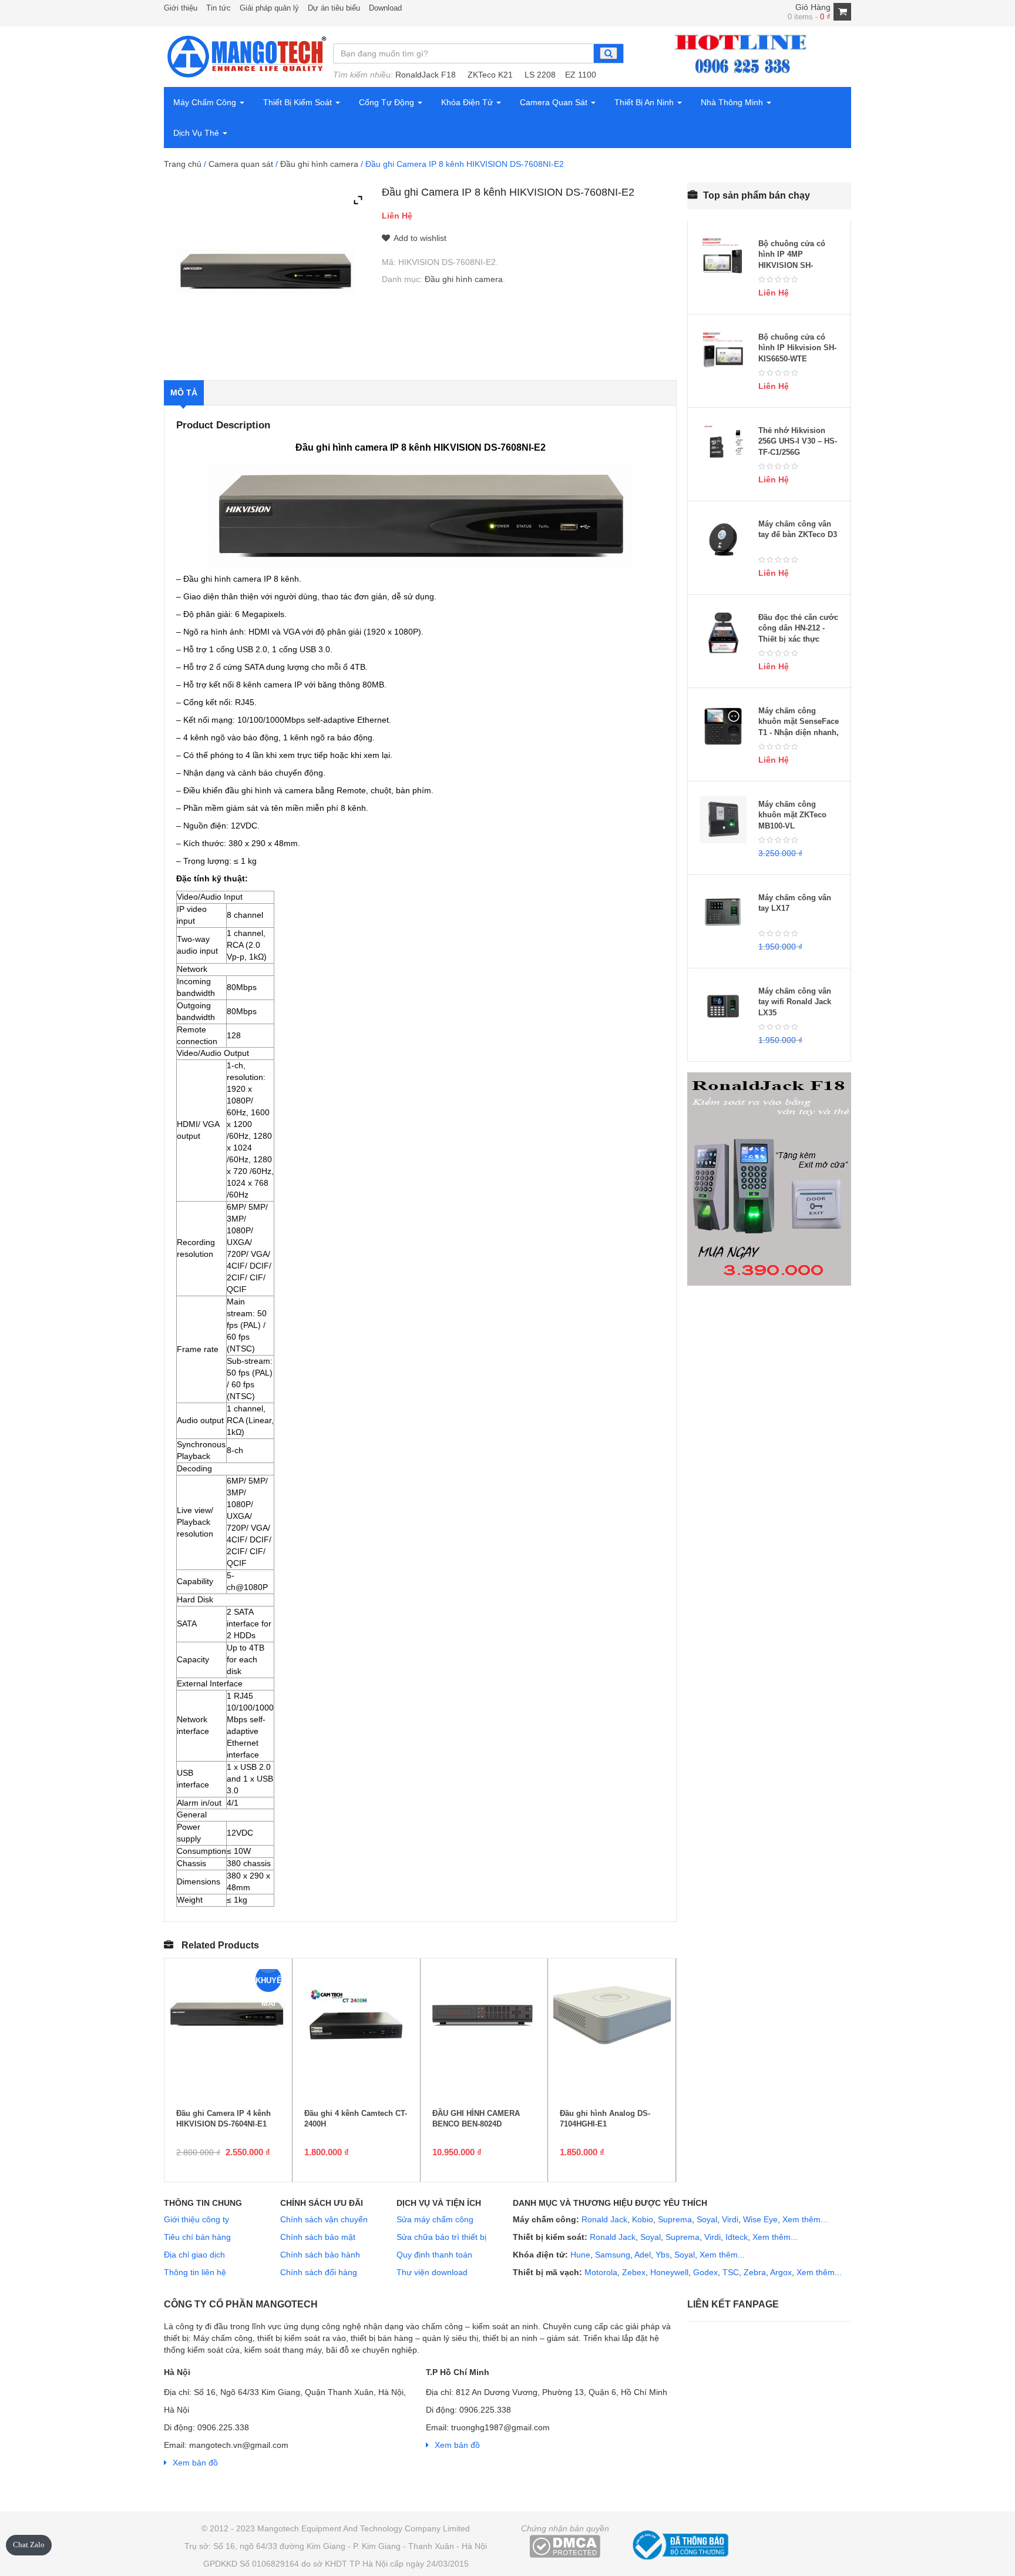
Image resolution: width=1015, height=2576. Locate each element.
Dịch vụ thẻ (197, 133)
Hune (579, 2255)
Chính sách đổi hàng (319, 2272)
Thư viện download (432, 2272)
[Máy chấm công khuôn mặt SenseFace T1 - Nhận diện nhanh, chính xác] (723, 726)
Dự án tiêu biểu (334, 8)
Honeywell (669, 2272)
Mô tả (184, 393)
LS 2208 (540, 75)
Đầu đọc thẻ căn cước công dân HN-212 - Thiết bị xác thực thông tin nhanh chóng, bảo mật (798, 639)
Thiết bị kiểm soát (299, 102)
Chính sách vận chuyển (324, 2219)
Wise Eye (760, 2219)
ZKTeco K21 (490, 75)
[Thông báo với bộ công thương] (679, 2543)
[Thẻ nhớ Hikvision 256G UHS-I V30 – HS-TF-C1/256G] (723, 446)
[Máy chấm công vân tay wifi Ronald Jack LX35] (723, 1007)
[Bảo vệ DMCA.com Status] (565, 2545)
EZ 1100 (581, 75)
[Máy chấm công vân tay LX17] (723, 913)
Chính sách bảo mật (318, 2237)
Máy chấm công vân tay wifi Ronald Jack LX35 (795, 1002)
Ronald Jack (603, 2219)
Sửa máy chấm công (435, 2219)
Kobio (643, 2219)
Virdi (730, 2219)
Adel (643, 2255)
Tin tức (219, 8)
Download (385, 8)
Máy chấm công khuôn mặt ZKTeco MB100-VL (792, 815)
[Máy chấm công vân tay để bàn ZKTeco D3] (723, 539)
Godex (705, 2272)
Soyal (707, 2219)
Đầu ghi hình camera (319, 164)
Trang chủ (183, 164)
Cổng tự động (388, 102)
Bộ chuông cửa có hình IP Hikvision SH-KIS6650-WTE (797, 348)
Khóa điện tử (468, 102)
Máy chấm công (206, 102)
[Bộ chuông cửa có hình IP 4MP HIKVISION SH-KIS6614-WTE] (723, 259)
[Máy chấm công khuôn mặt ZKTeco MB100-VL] (723, 820)
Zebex (634, 2272)
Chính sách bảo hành (320, 2255)
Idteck (737, 2237)
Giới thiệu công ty (196, 2219)
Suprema (675, 2219)
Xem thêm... (805, 2219)
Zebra (755, 2272)
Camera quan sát (555, 102)
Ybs (663, 2255)
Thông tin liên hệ (195, 2272)
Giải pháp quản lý (269, 8)
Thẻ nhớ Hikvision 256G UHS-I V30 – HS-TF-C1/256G (798, 441)
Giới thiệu (181, 8)
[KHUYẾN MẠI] (228, 2017)
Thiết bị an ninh (645, 102)
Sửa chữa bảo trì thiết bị (441, 2237)
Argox (781, 2272)
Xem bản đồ (195, 2463)
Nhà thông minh (733, 102)
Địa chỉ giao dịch (194, 2255)
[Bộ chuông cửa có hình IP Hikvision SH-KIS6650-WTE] (723, 353)
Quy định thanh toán (434, 2255)
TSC (731, 2272)
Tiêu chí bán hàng (197, 2237)
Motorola (600, 2272)
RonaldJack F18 (426, 75)
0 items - (809, 17)
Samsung (613, 2255)
